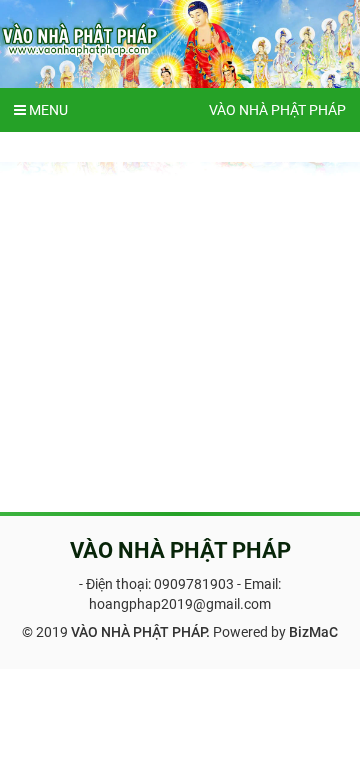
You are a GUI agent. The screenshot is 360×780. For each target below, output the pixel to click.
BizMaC (313, 632)
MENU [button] (47, 110)
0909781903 (194, 584)
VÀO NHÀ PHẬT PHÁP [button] (277, 110)
